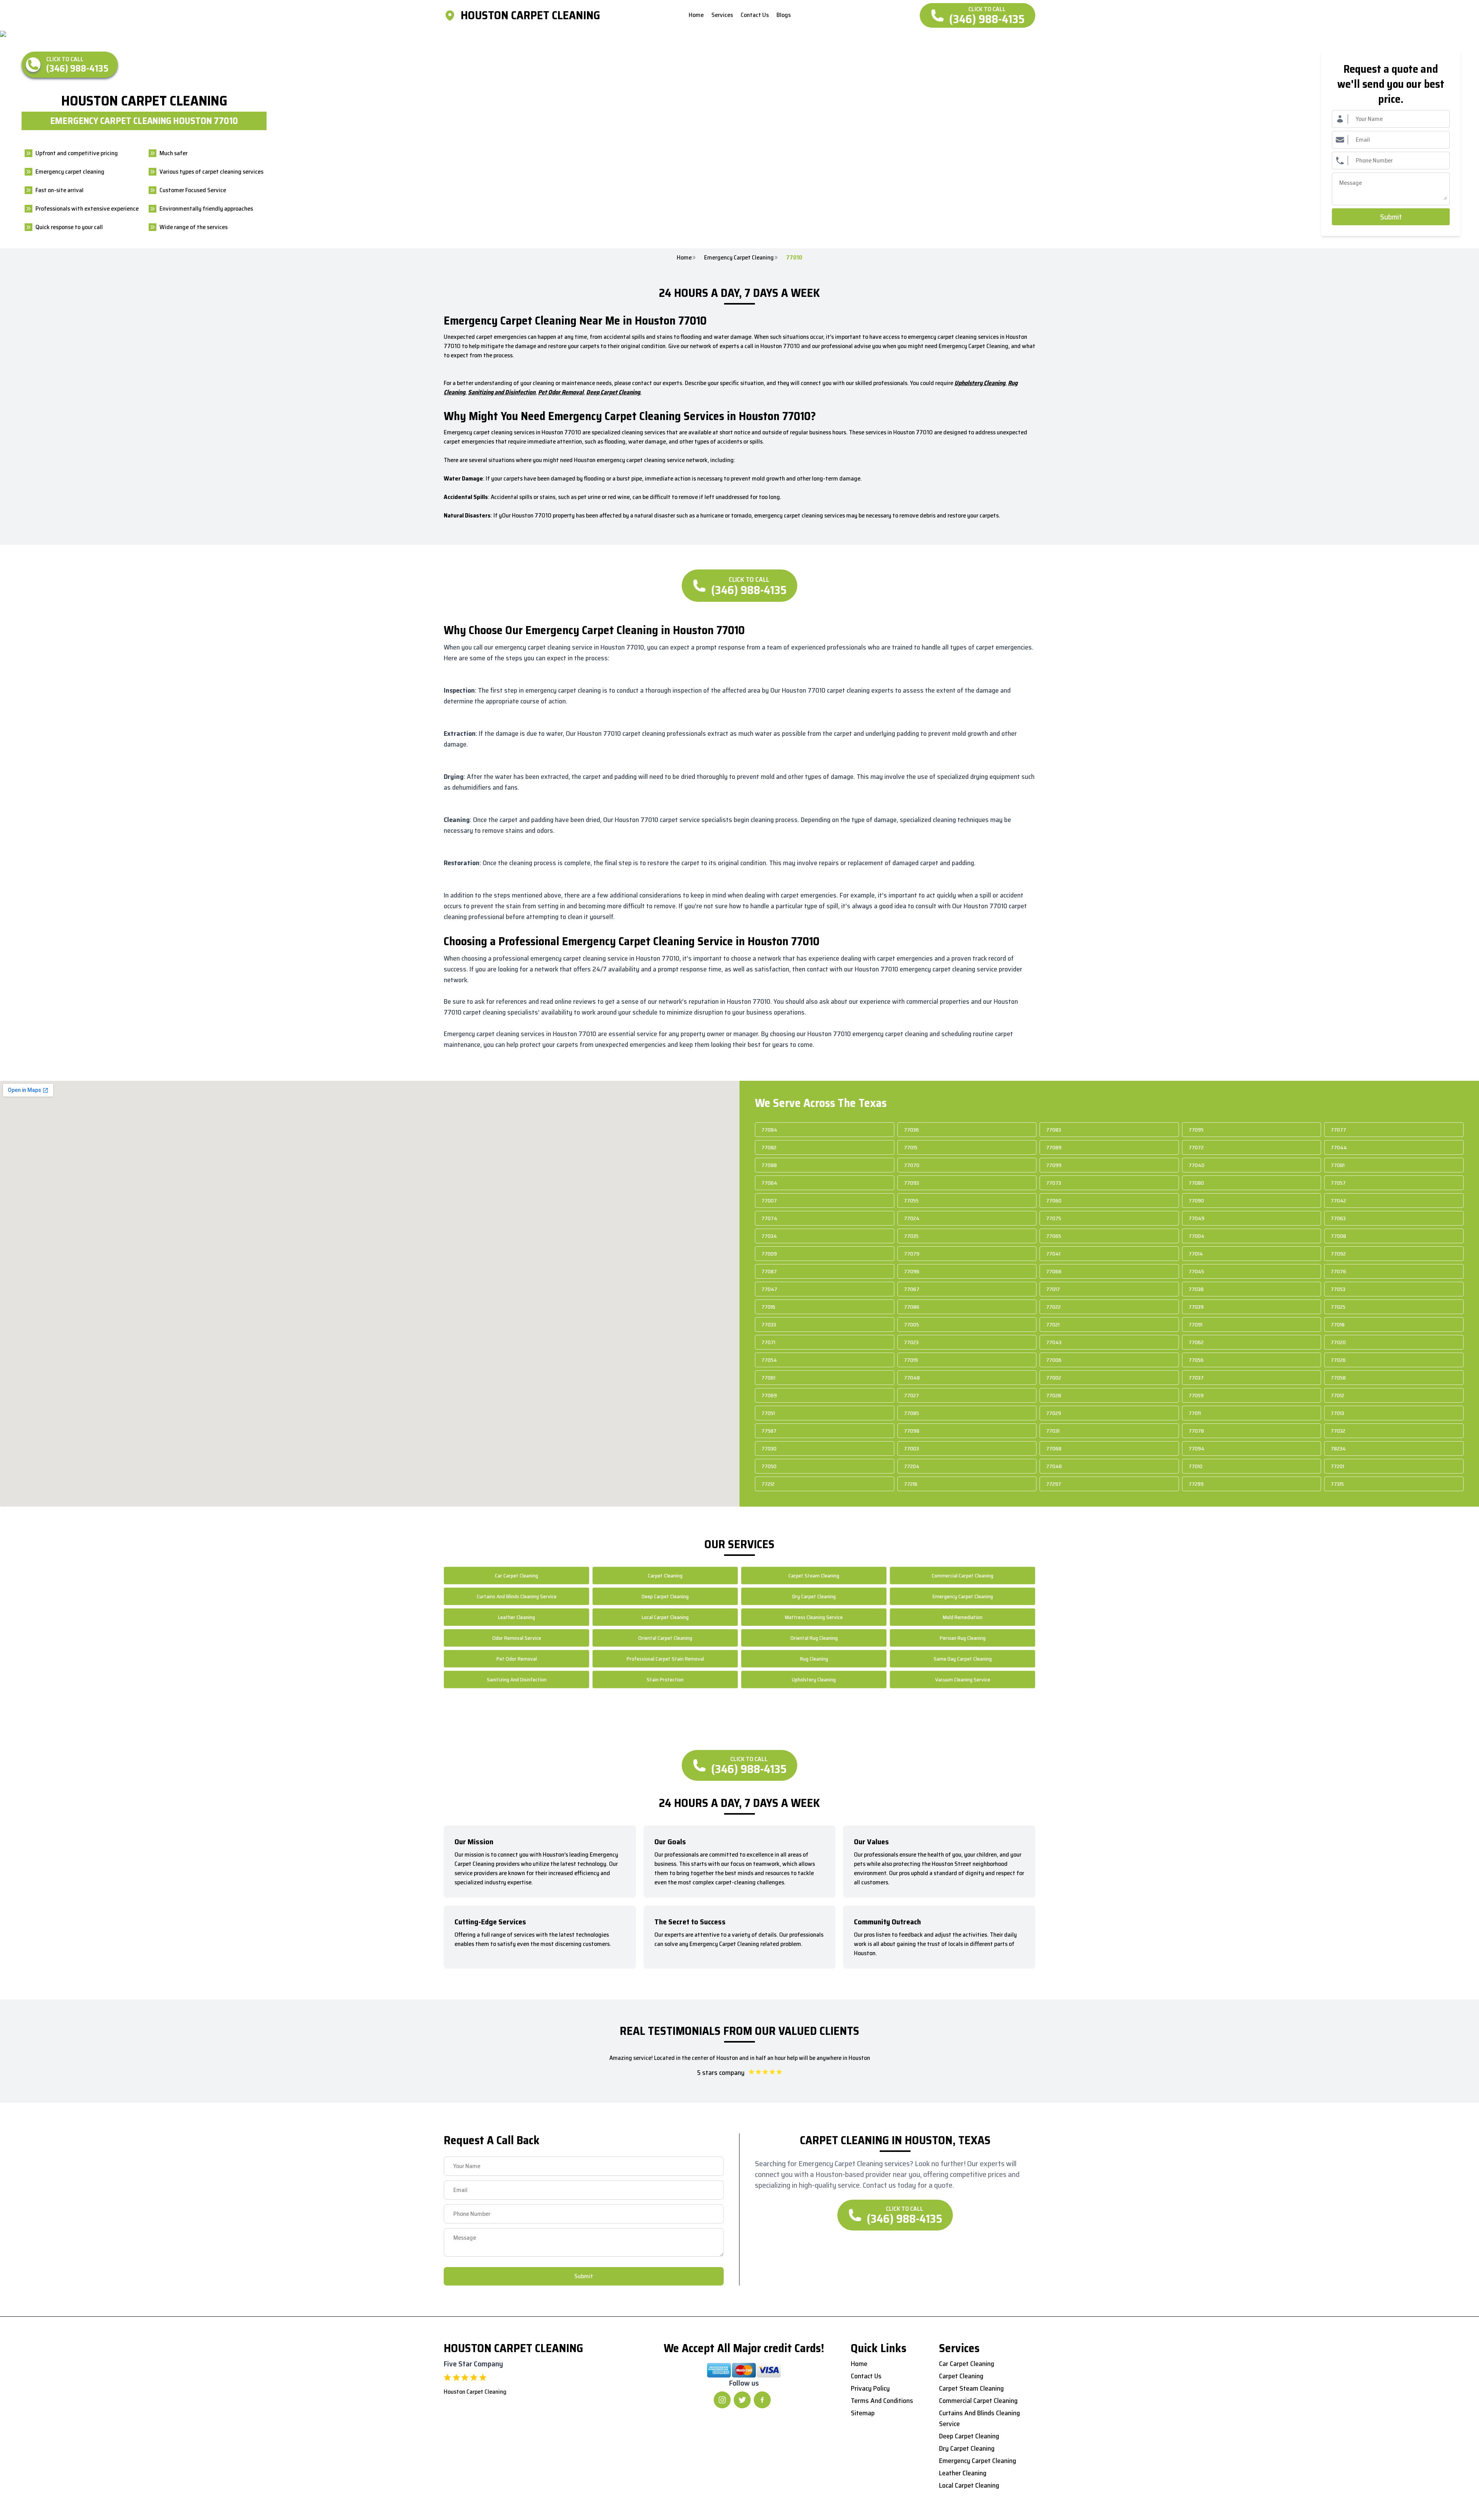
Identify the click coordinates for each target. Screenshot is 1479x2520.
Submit (1391, 217)
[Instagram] (722, 2400)
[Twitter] (742, 2400)
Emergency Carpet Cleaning (739, 258)
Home (684, 258)
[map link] (452, 15)
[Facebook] (762, 2400)
